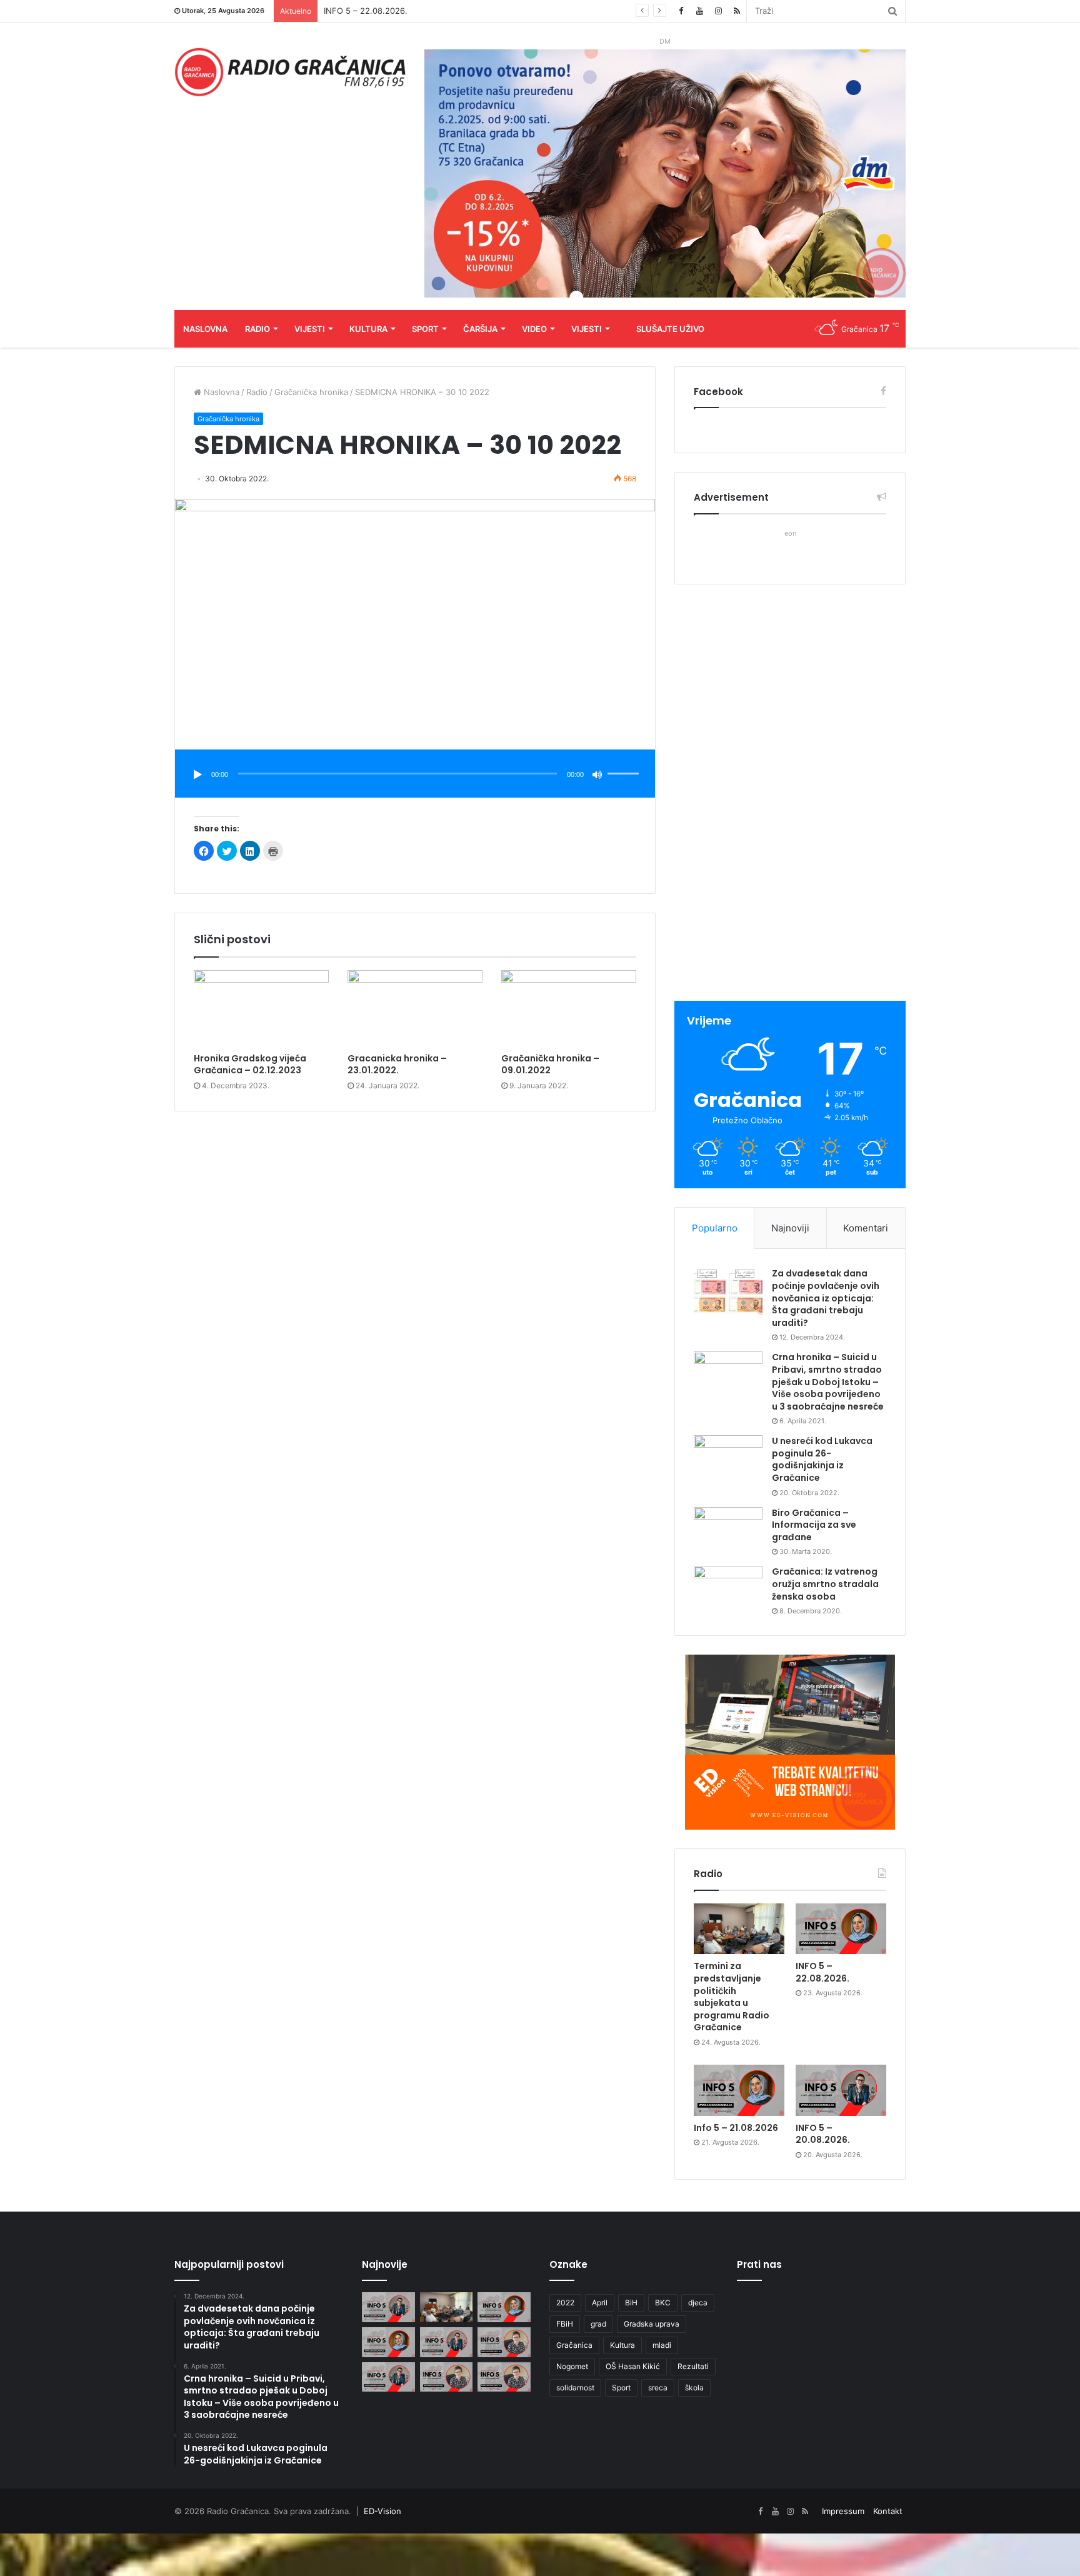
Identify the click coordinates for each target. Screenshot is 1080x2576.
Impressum (843, 2511)
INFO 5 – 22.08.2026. (822, 1972)
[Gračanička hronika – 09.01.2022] (569, 1008)
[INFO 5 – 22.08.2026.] (841, 1929)
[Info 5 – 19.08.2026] (504, 2342)
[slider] (625, 761)
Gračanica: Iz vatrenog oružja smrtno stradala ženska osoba (825, 1584)
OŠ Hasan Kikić (633, 2366)
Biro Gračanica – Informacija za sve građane (814, 1525)
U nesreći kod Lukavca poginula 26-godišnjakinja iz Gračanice (822, 1459)
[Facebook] (681, 11)
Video (534, 329)
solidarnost (575, 2388)
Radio (257, 329)
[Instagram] (718, 11)
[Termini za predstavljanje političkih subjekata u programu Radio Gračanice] (739, 1929)
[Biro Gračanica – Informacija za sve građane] (728, 1531)
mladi (662, 2345)
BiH (631, 2303)
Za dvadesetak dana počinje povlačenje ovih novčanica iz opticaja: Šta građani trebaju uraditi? (826, 1298)
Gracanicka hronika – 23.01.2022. (397, 1064)
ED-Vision (382, 2511)
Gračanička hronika (311, 392)
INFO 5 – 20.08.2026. (823, 2134)
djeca (698, 2303)
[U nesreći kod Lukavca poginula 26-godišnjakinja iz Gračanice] (728, 1459)
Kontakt (888, 2511)
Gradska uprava (652, 2324)
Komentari (866, 1228)
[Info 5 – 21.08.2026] (739, 2090)
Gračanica (574, 2345)
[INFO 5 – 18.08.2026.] (388, 2377)
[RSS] (737, 11)
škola (694, 2388)
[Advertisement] (790, 794)
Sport (425, 329)
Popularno (715, 1228)
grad (598, 2324)
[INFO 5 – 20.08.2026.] (841, 2090)
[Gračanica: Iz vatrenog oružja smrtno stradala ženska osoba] (728, 1589)
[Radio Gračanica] (290, 72)
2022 (565, 2303)
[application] (415, 775)
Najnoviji (790, 1228)
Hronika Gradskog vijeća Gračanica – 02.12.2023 (250, 1064)
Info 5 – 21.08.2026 (736, 2128)
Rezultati (693, 2366)
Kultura (368, 329)
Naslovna (205, 329)
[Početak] (197, 774)
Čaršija (480, 329)
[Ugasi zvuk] (597, 774)
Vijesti (310, 329)
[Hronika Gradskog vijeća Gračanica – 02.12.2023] (261, 1008)
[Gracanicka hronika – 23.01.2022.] (415, 1008)
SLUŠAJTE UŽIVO (670, 329)
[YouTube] (699, 11)
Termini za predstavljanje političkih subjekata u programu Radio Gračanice (732, 1997)
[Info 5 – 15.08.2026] (504, 2377)
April (600, 2303)
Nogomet (572, 2366)
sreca (658, 2388)
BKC (663, 2303)
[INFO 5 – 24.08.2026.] (388, 2307)
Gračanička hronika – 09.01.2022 (550, 1064)
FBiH (565, 2324)
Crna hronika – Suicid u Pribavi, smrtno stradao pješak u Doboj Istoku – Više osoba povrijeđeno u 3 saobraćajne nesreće (828, 1381)
